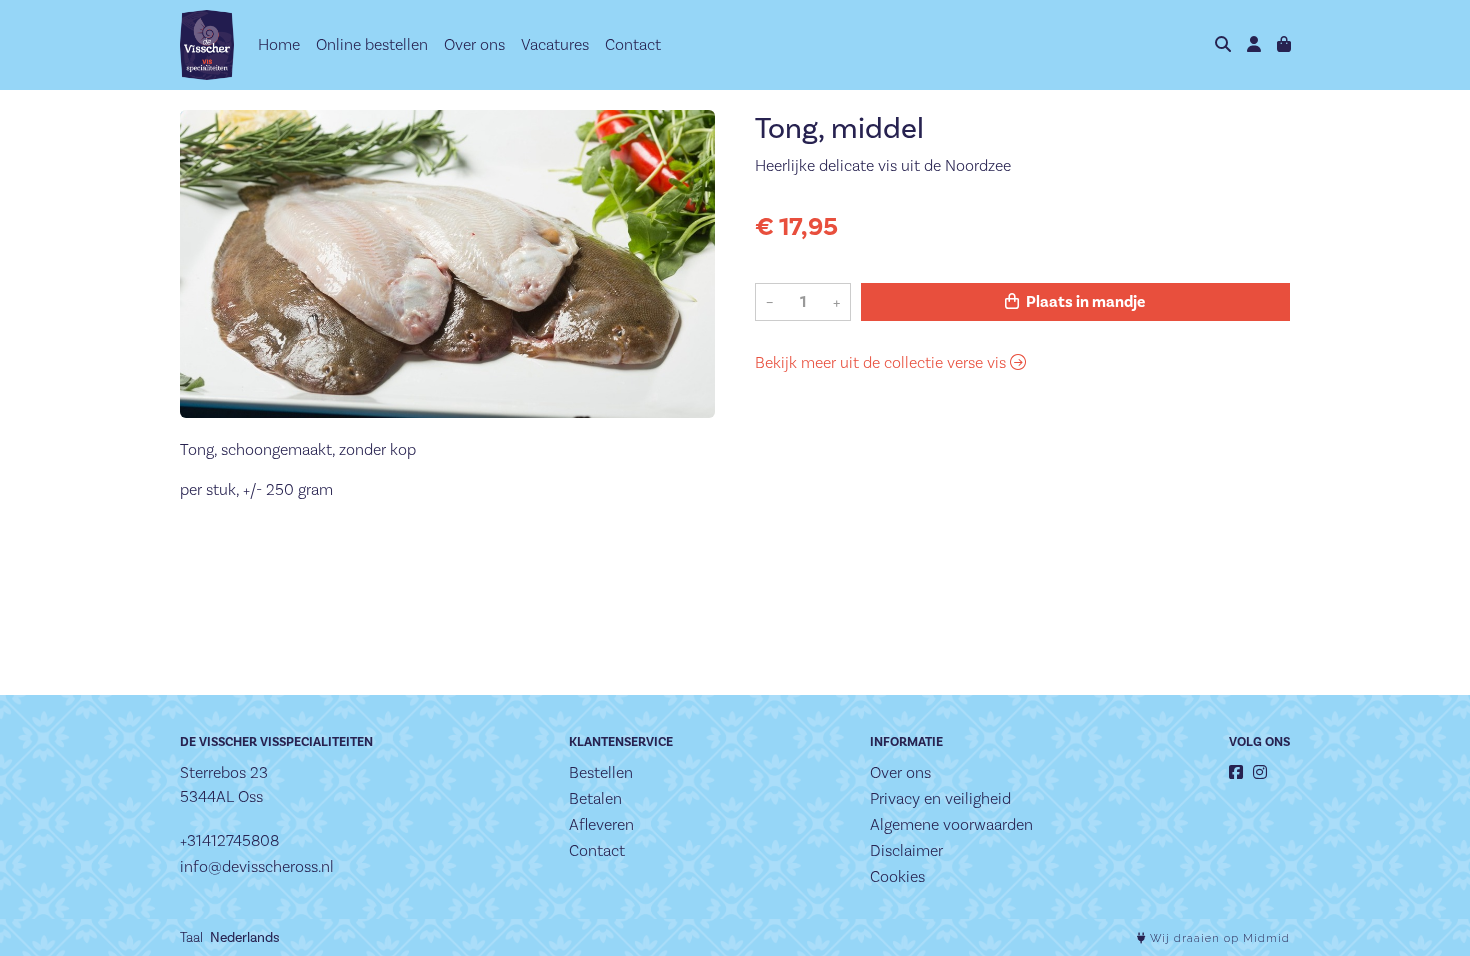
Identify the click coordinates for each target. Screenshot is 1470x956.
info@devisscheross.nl (257, 866)
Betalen (595, 798)
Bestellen (601, 772)
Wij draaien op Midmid (1218, 938)
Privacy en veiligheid (940, 798)
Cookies (897, 876)
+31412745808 (229, 840)
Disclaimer (906, 850)
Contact (633, 44)
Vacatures (555, 44)
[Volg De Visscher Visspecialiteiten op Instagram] (1260, 772)
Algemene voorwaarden (951, 824)
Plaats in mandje (1084, 302)
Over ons (474, 44)
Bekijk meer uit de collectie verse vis (882, 362)
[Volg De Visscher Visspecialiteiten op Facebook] (1236, 772)
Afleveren (601, 824)
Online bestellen (372, 44)
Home (279, 44)
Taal (191, 937)
